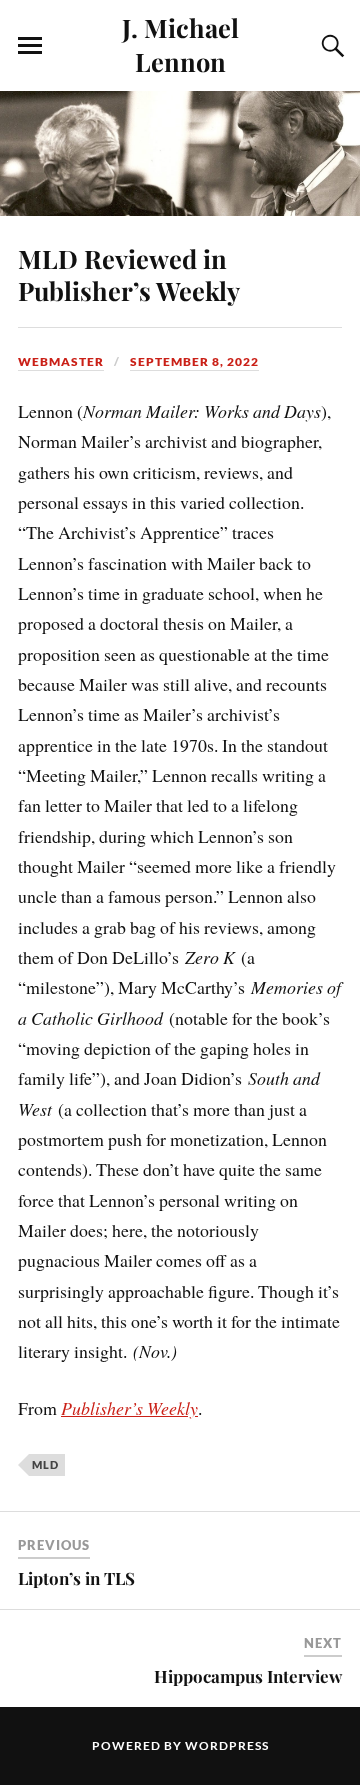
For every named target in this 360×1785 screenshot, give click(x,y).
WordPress (227, 1745)
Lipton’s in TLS (76, 1578)
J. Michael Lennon (180, 44)
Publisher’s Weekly (129, 1408)
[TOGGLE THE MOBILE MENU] (30, 46)
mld (45, 1464)
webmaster (61, 361)
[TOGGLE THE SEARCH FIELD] (330, 46)
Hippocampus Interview (248, 1676)
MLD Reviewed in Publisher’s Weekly (129, 274)
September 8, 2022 (194, 361)
